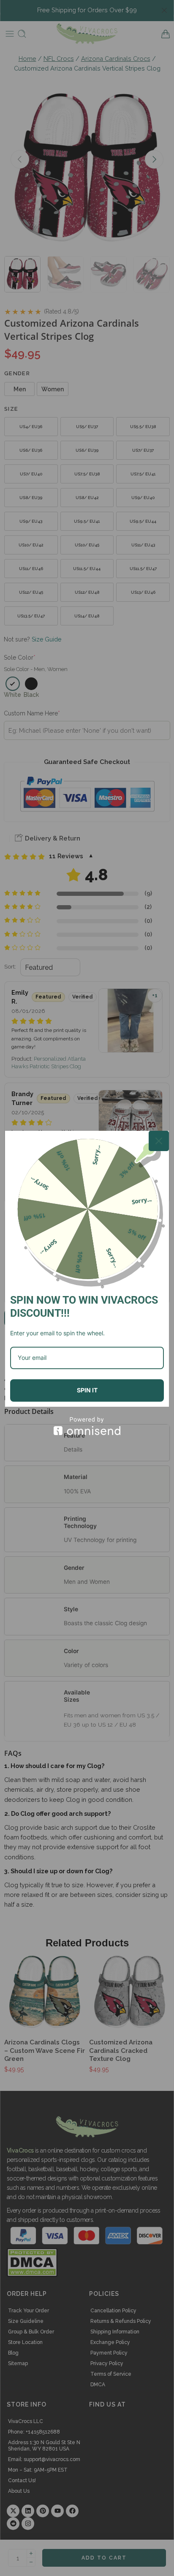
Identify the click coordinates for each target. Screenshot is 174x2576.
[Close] (159, 1141)
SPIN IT (87, 1390)
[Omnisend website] (87, 1426)
